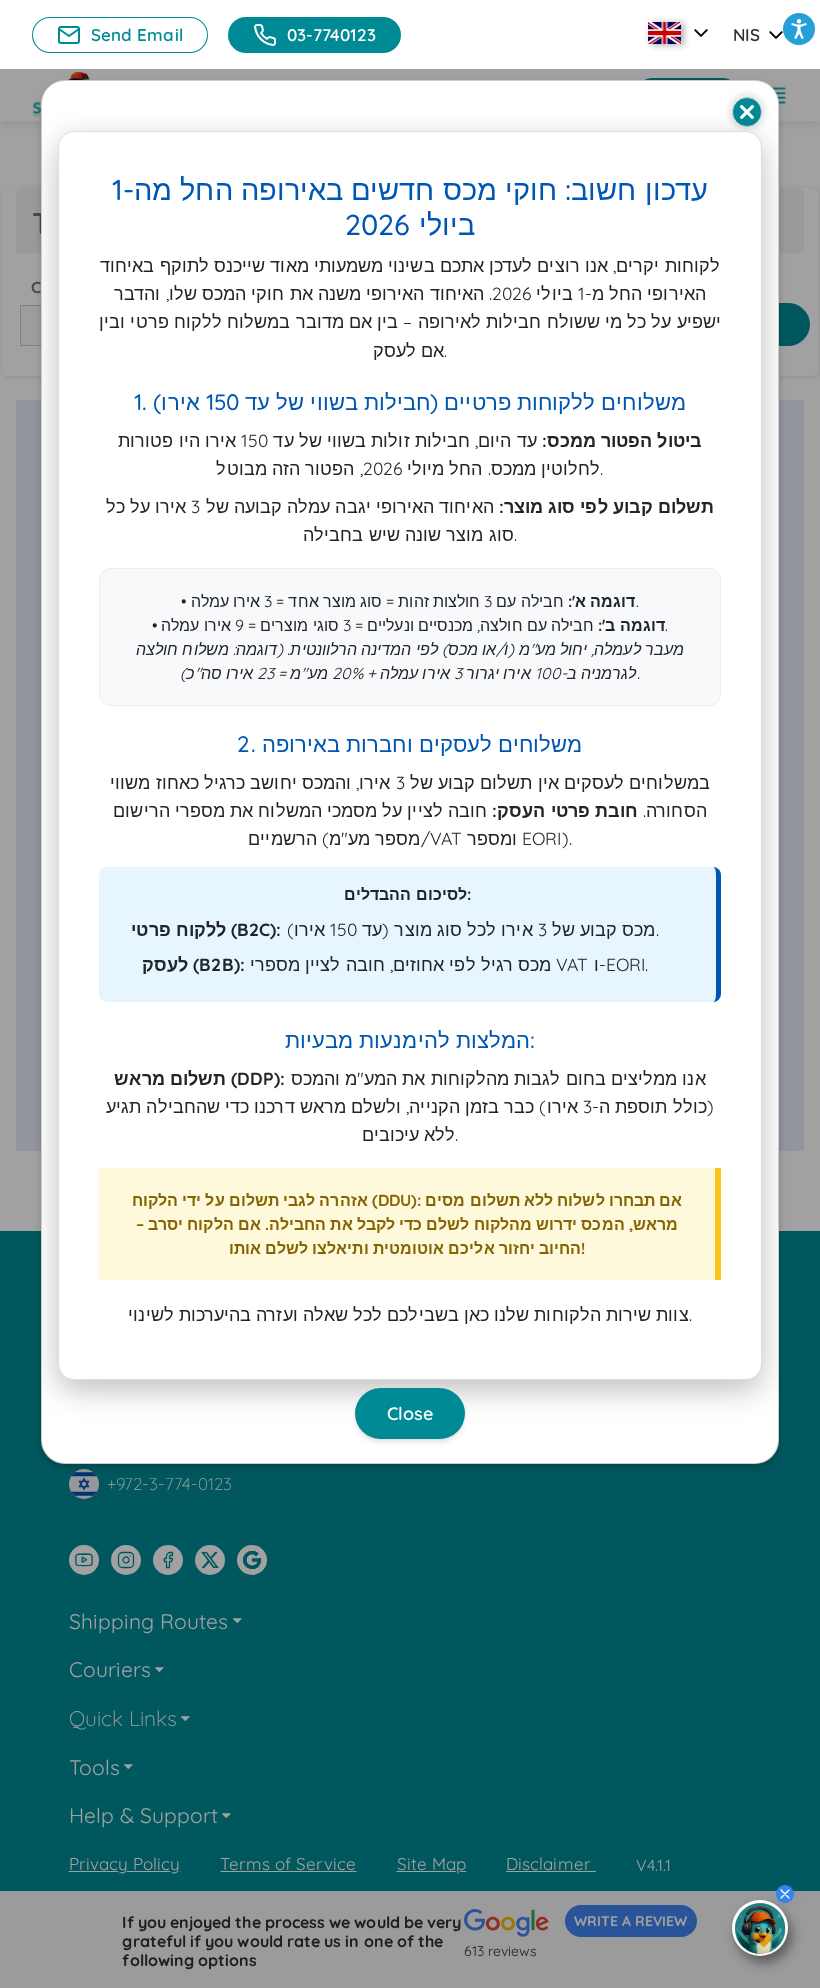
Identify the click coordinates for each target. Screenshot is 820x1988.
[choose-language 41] (680, 33)
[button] (799, 29)
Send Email (137, 34)
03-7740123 (332, 34)
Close (410, 1413)
